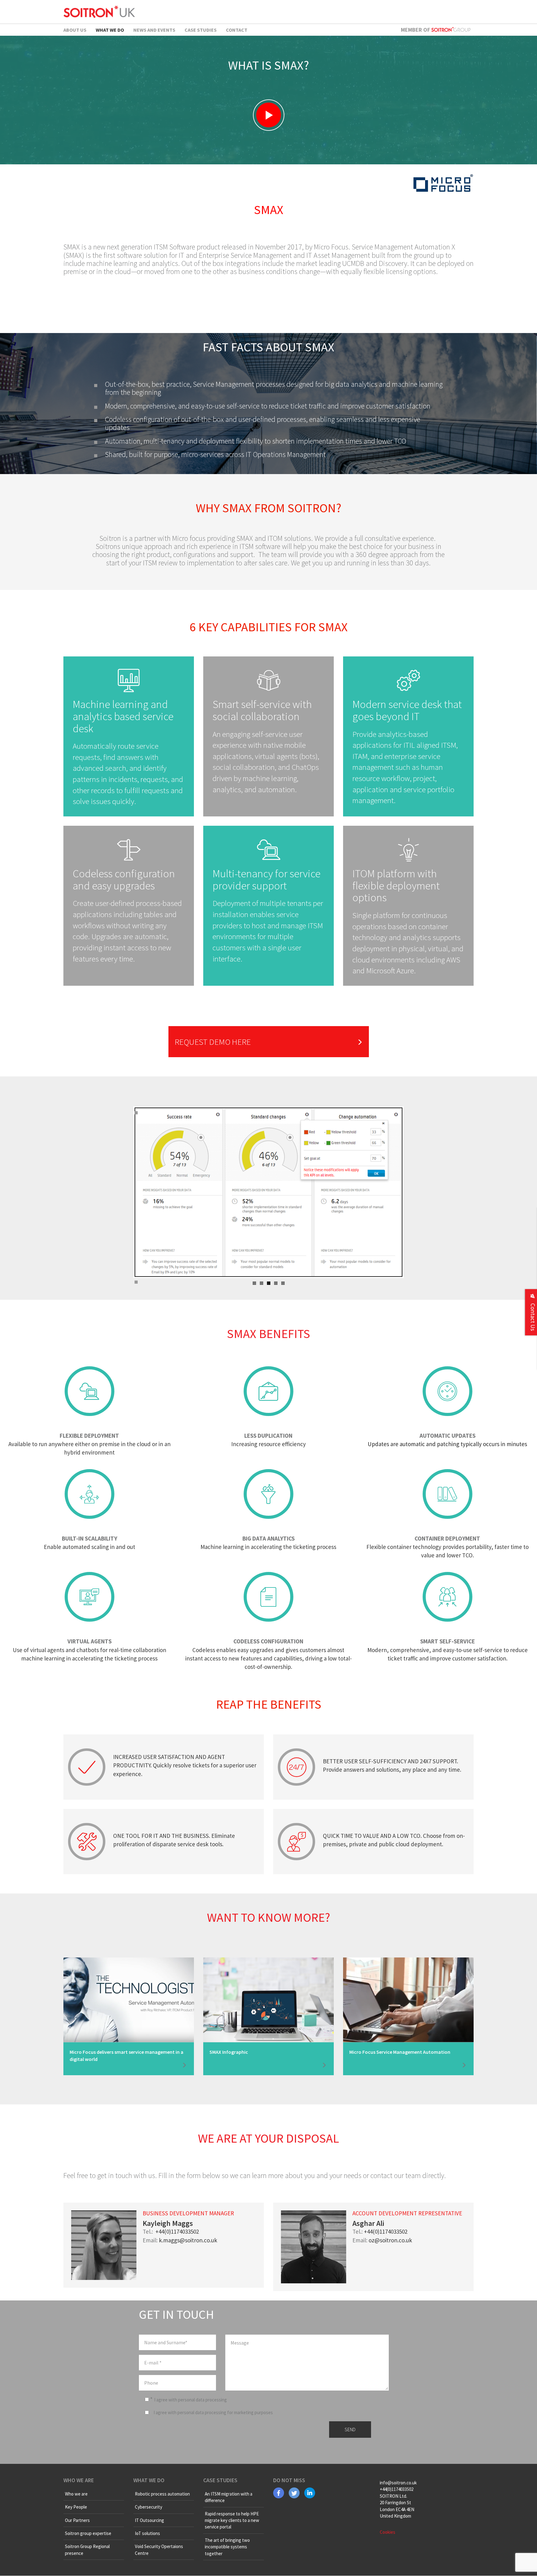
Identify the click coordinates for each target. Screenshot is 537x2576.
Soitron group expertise (88, 2515)
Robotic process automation (162, 2475)
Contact (237, 30)
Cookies (388, 2513)
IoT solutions (147, 2515)
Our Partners (77, 2502)
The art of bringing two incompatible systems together (227, 2528)
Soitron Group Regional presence (87, 2531)
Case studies (201, 30)
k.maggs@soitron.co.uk (188, 2222)
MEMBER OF (416, 30)
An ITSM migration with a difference (229, 2478)
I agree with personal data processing (190, 2381)
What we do (110, 30)
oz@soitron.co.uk (390, 2222)
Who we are (76, 2475)
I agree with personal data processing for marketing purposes (213, 2394)
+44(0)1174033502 (177, 2213)
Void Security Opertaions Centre (159, 2531)
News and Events (154, 30)
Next (412, 1258)
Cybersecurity (149, 2489)
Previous (125, 1258)
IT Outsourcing (149, 2502)
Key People (76, 2489)
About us (75, 30)
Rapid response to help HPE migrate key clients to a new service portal (232, 2502)
